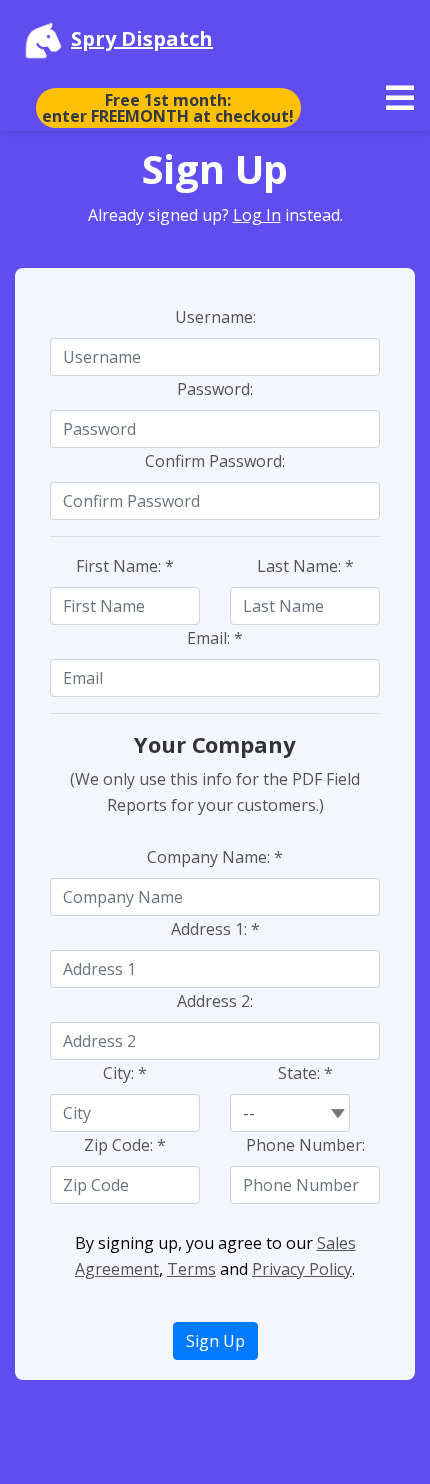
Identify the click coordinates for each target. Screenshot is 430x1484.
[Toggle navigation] (400, 98)
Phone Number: (305, 1145)
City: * (125, 1073)
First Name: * (125, 566)
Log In (257, 215)
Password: (215, 389)
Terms (191, 1269)
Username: (215, 317)
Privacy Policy (302, 1269)
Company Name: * (215, 857)
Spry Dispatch (142, 38)
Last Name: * (305, 566)
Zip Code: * (125, 1145)
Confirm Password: (215, 461)
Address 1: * (215, 929)
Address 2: (215, 1001)
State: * (305, 1073)
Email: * (215, 638)
